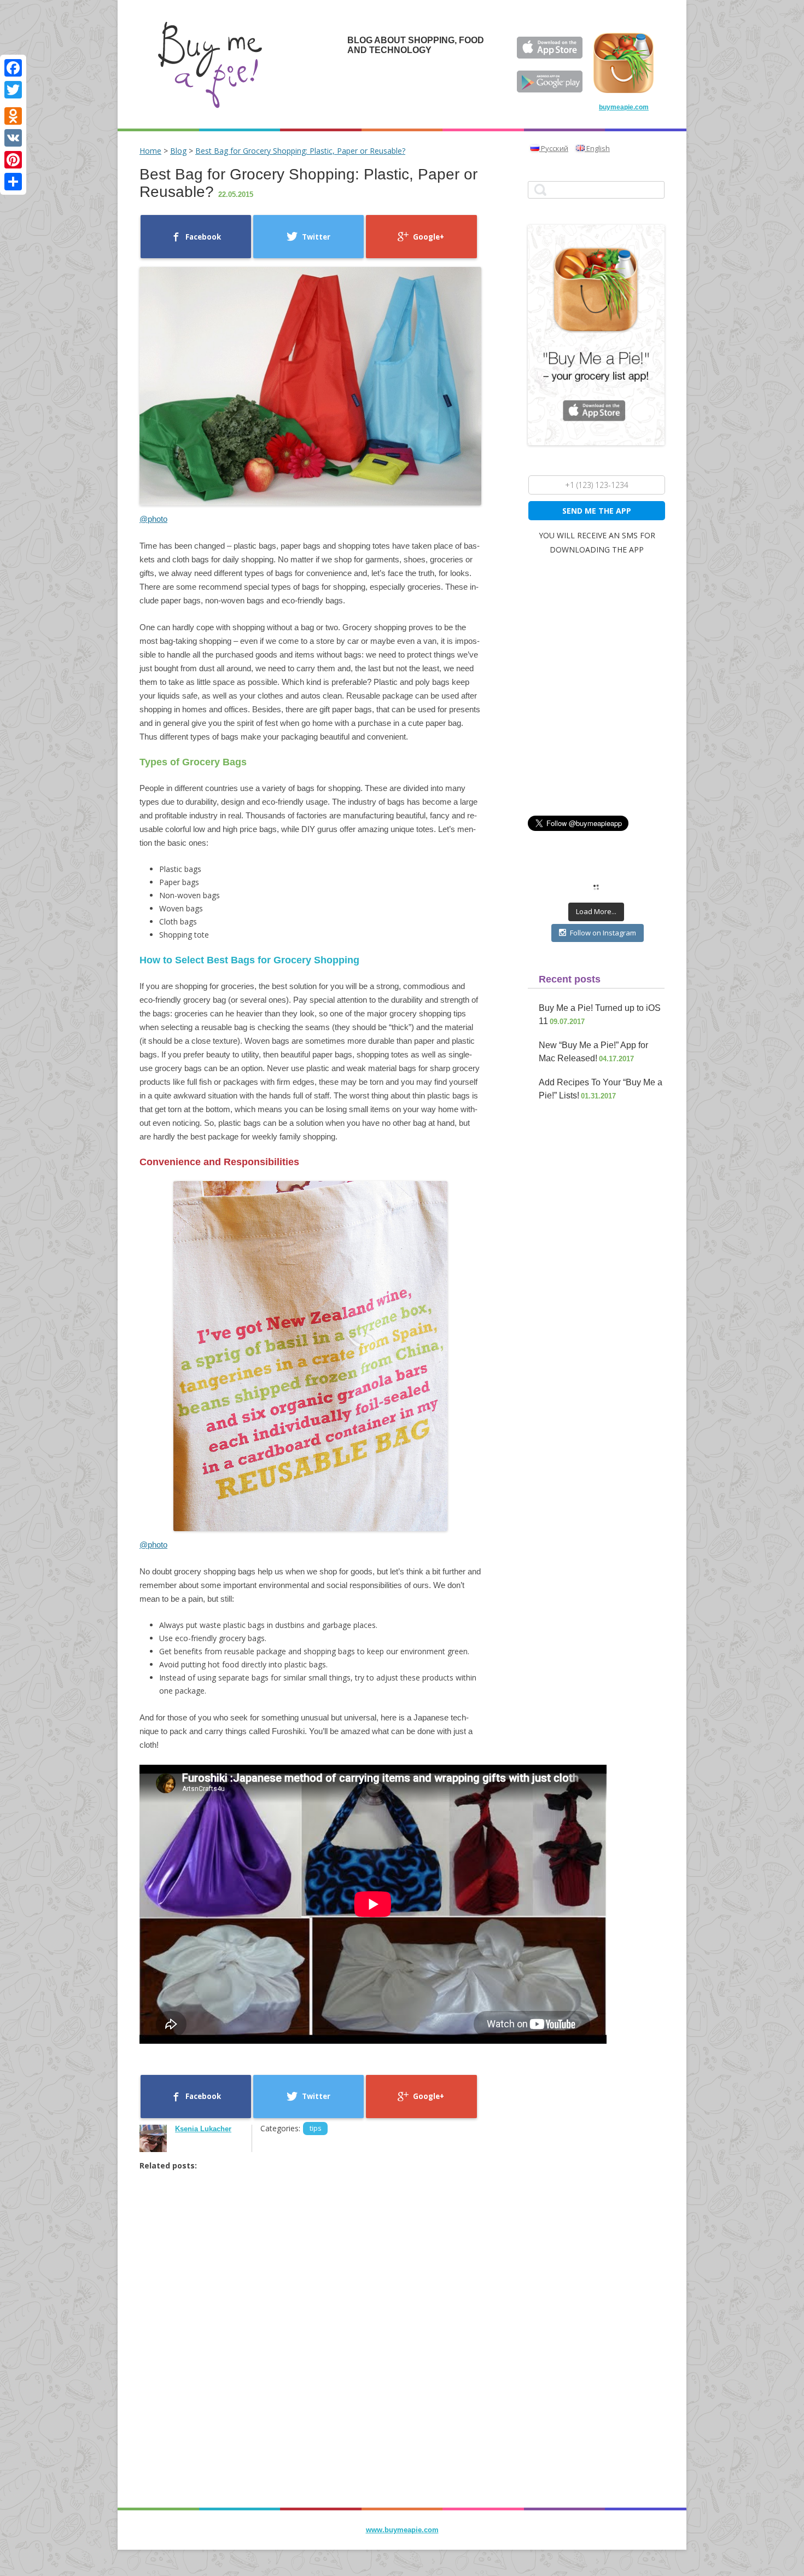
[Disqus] (310, 2359)
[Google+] (13, 103)
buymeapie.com (624, 107)
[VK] (13, 138)
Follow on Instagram (603, 933)
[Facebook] (13, 68)
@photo (153, 519)
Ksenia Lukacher (203, 2129)
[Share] (13, 182)
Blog (178, 151)
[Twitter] (13, 90)
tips (315, 2128)
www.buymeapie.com (402, 2530)
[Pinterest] (13, 160)
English (597, 148)
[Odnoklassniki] (13, 116)
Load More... (596, 911)
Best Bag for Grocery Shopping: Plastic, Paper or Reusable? (300, 151)
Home (150, 151)
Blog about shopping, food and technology (416, 45)
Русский (554, 148)
